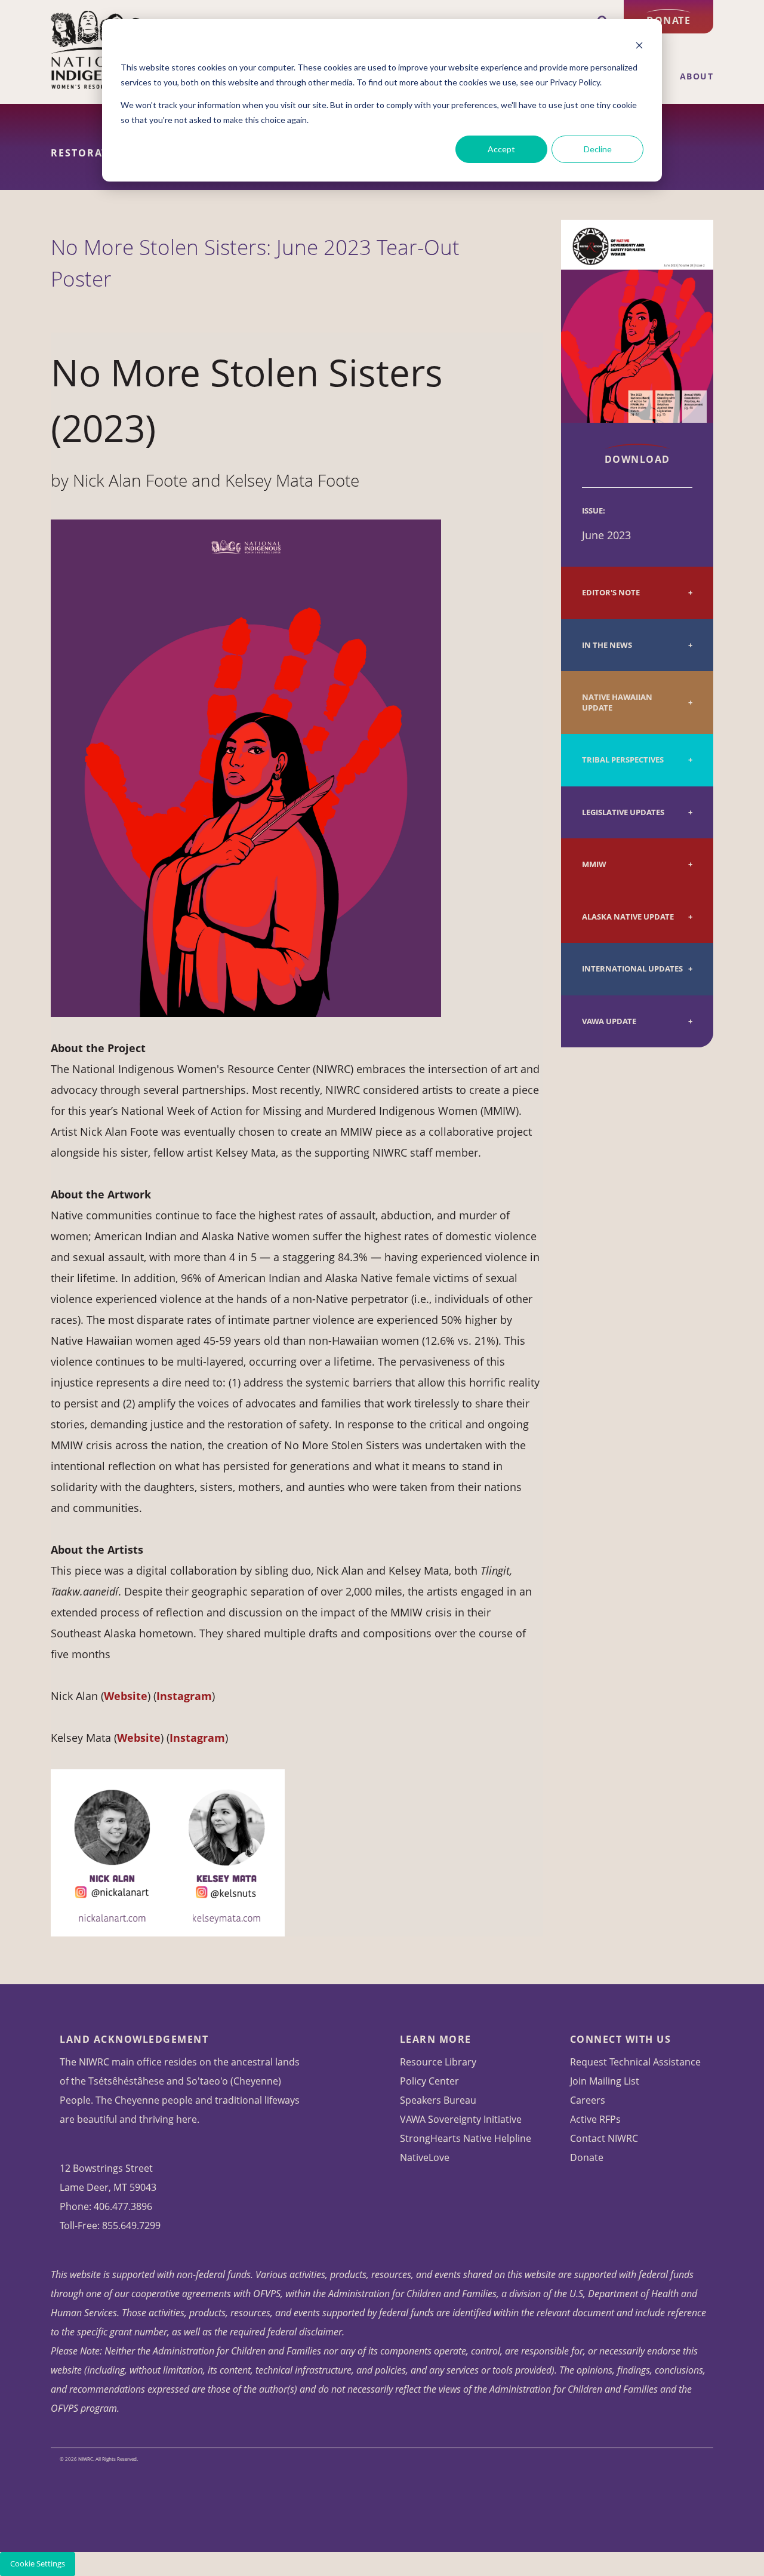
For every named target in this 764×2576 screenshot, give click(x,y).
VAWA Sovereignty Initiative (461, 2119)
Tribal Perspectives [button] (623, 760)
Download (637, 459)
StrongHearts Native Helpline (466, 2138)
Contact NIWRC (604, 2138)
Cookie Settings (38, 2564)
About (697, 76)
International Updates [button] (632, 969)
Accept (501, 149)
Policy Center (429, 2081)
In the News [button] (607, 645)
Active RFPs (595, 2119)
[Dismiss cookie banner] (639, 45)
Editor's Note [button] (611, 593)
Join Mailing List (605, 2081)
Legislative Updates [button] (623, 812)
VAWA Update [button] (609, 1021)
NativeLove (425, 2157)
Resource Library (438, 2062)
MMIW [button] (594, 864)
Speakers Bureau (438, 2100)
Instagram (197, 1738)
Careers (588, 2100)
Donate (668, 20)
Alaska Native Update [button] (628, 917)
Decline (598, 149)
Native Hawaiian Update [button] (617, 703)
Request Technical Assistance (635, 2062)
